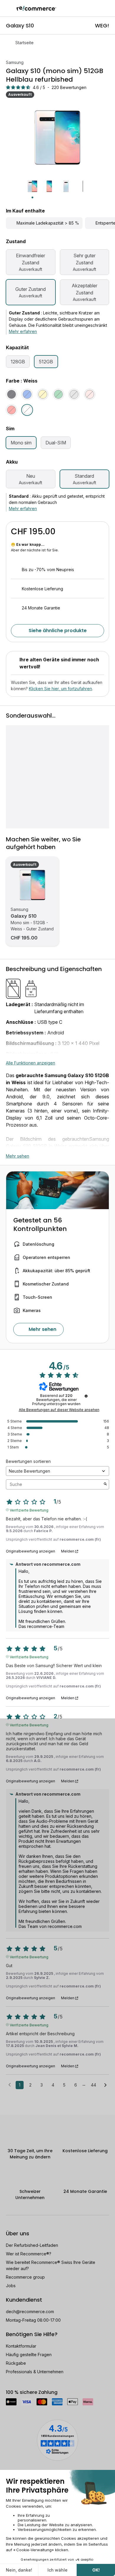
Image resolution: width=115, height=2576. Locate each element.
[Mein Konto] (97, 8)
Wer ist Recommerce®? (29, 2254)
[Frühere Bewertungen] (10, 2084)
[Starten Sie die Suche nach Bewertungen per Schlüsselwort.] (105, 1484)
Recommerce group (25, 2277)
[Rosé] (90, 394)
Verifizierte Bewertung (29, 1510)
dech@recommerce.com (30, 2312)
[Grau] (74, 394)
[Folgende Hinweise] (105, 2085)
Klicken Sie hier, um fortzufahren (60, 689)
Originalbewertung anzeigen (31, 1551)
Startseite (24, 43)
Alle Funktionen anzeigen (31, 1063)
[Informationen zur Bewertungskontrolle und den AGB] (86, 1396)
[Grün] (58, 394)
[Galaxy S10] (32, 885)
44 (93, 2085)
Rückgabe (16, 2363)
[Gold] (43, 394)
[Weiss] (27, 410)
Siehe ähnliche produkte (58, 631)
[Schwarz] (11, 394)
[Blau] (27, 394)
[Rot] (11, 410)
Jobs (11, 2286)
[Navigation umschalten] (8, 8)
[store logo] (36, 8)
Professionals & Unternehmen (35, 2372)
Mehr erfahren (23, 331)
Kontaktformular (21, 2346)
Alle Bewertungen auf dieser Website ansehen (59, 1410)
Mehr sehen (18, 1156)
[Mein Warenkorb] (107, 8)
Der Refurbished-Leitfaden (32, 2245)
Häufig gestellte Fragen (29, 2355)
